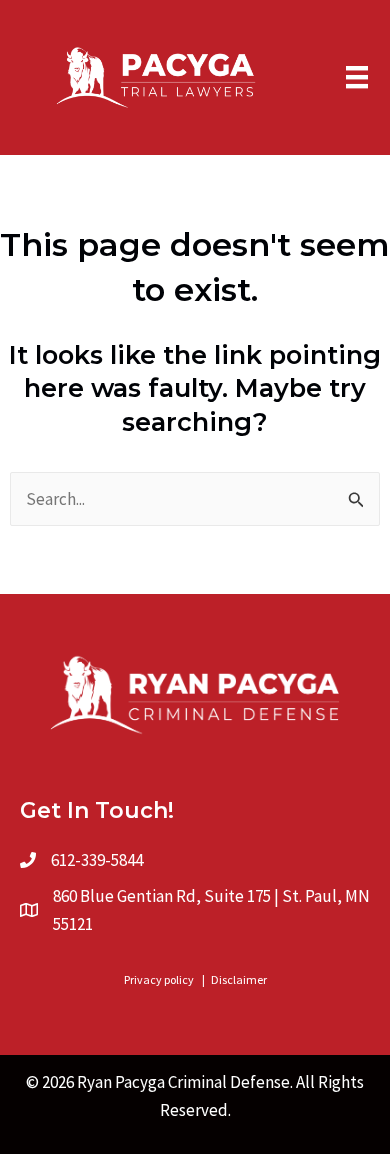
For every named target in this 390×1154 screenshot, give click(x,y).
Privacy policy (159, 979)
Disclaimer (239, 979)
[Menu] (357, 77)
